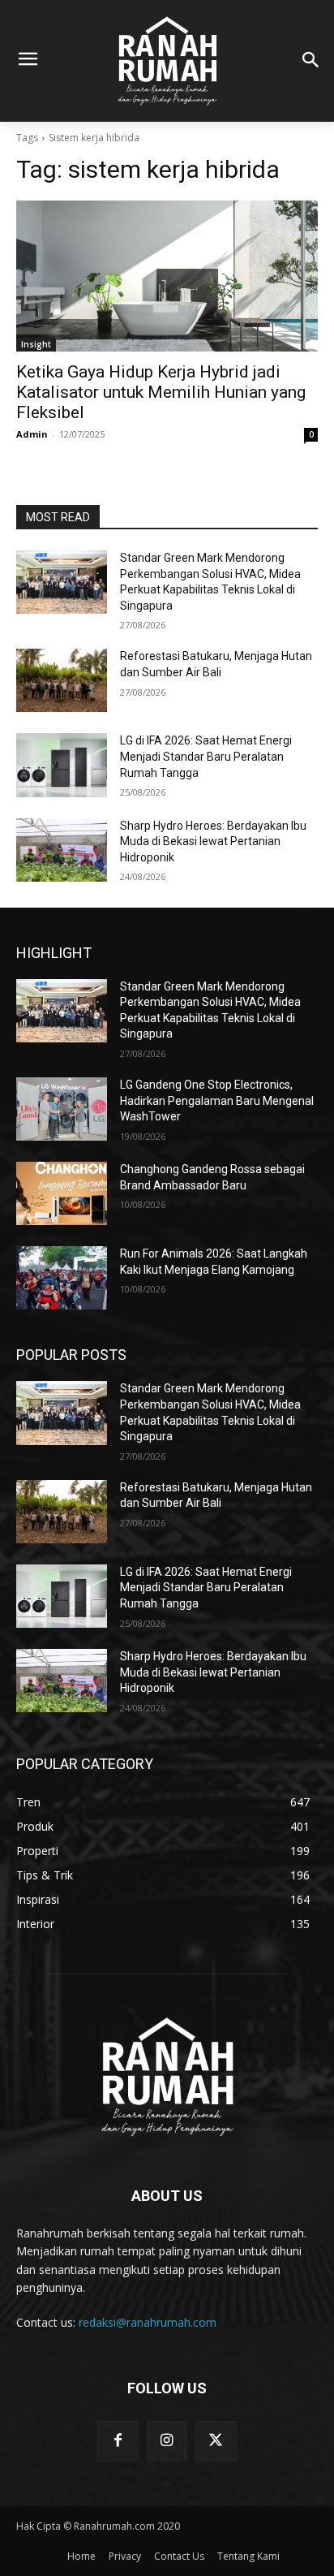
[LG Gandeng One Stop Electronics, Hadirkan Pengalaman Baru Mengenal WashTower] (62, 1109)
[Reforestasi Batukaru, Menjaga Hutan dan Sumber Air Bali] (62, 680)
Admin (32, 434)
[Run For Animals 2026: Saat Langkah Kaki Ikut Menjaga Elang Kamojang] (62, 1278)
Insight (36, 344)
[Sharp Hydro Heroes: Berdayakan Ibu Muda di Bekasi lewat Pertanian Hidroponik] (62, 850)
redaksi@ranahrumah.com (148, 2322)
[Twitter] (216, 2441)
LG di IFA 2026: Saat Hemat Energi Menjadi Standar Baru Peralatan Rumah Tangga (206, 756)
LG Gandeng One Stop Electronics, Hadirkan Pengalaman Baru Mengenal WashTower (217, 1100)
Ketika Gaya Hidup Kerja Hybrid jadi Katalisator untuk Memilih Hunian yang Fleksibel (161, 392)
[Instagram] (167, 2441)
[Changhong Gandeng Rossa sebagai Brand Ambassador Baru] (62, 1193)
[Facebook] (118, 2441)
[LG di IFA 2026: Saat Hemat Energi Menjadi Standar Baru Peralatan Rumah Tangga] (62, 765)
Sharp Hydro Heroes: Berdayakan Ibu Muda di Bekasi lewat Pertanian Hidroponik (213, 841)
